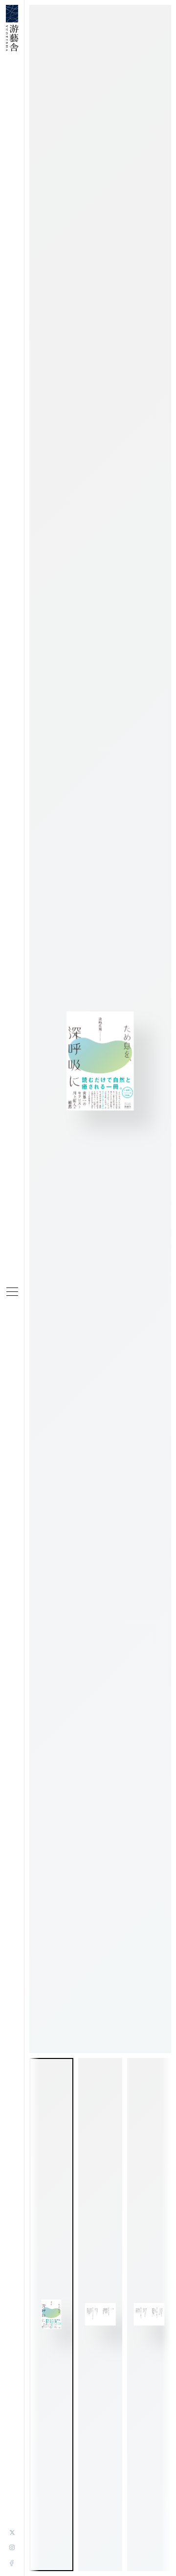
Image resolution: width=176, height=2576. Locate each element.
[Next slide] (166, 2315)
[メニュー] (12, 1292)
